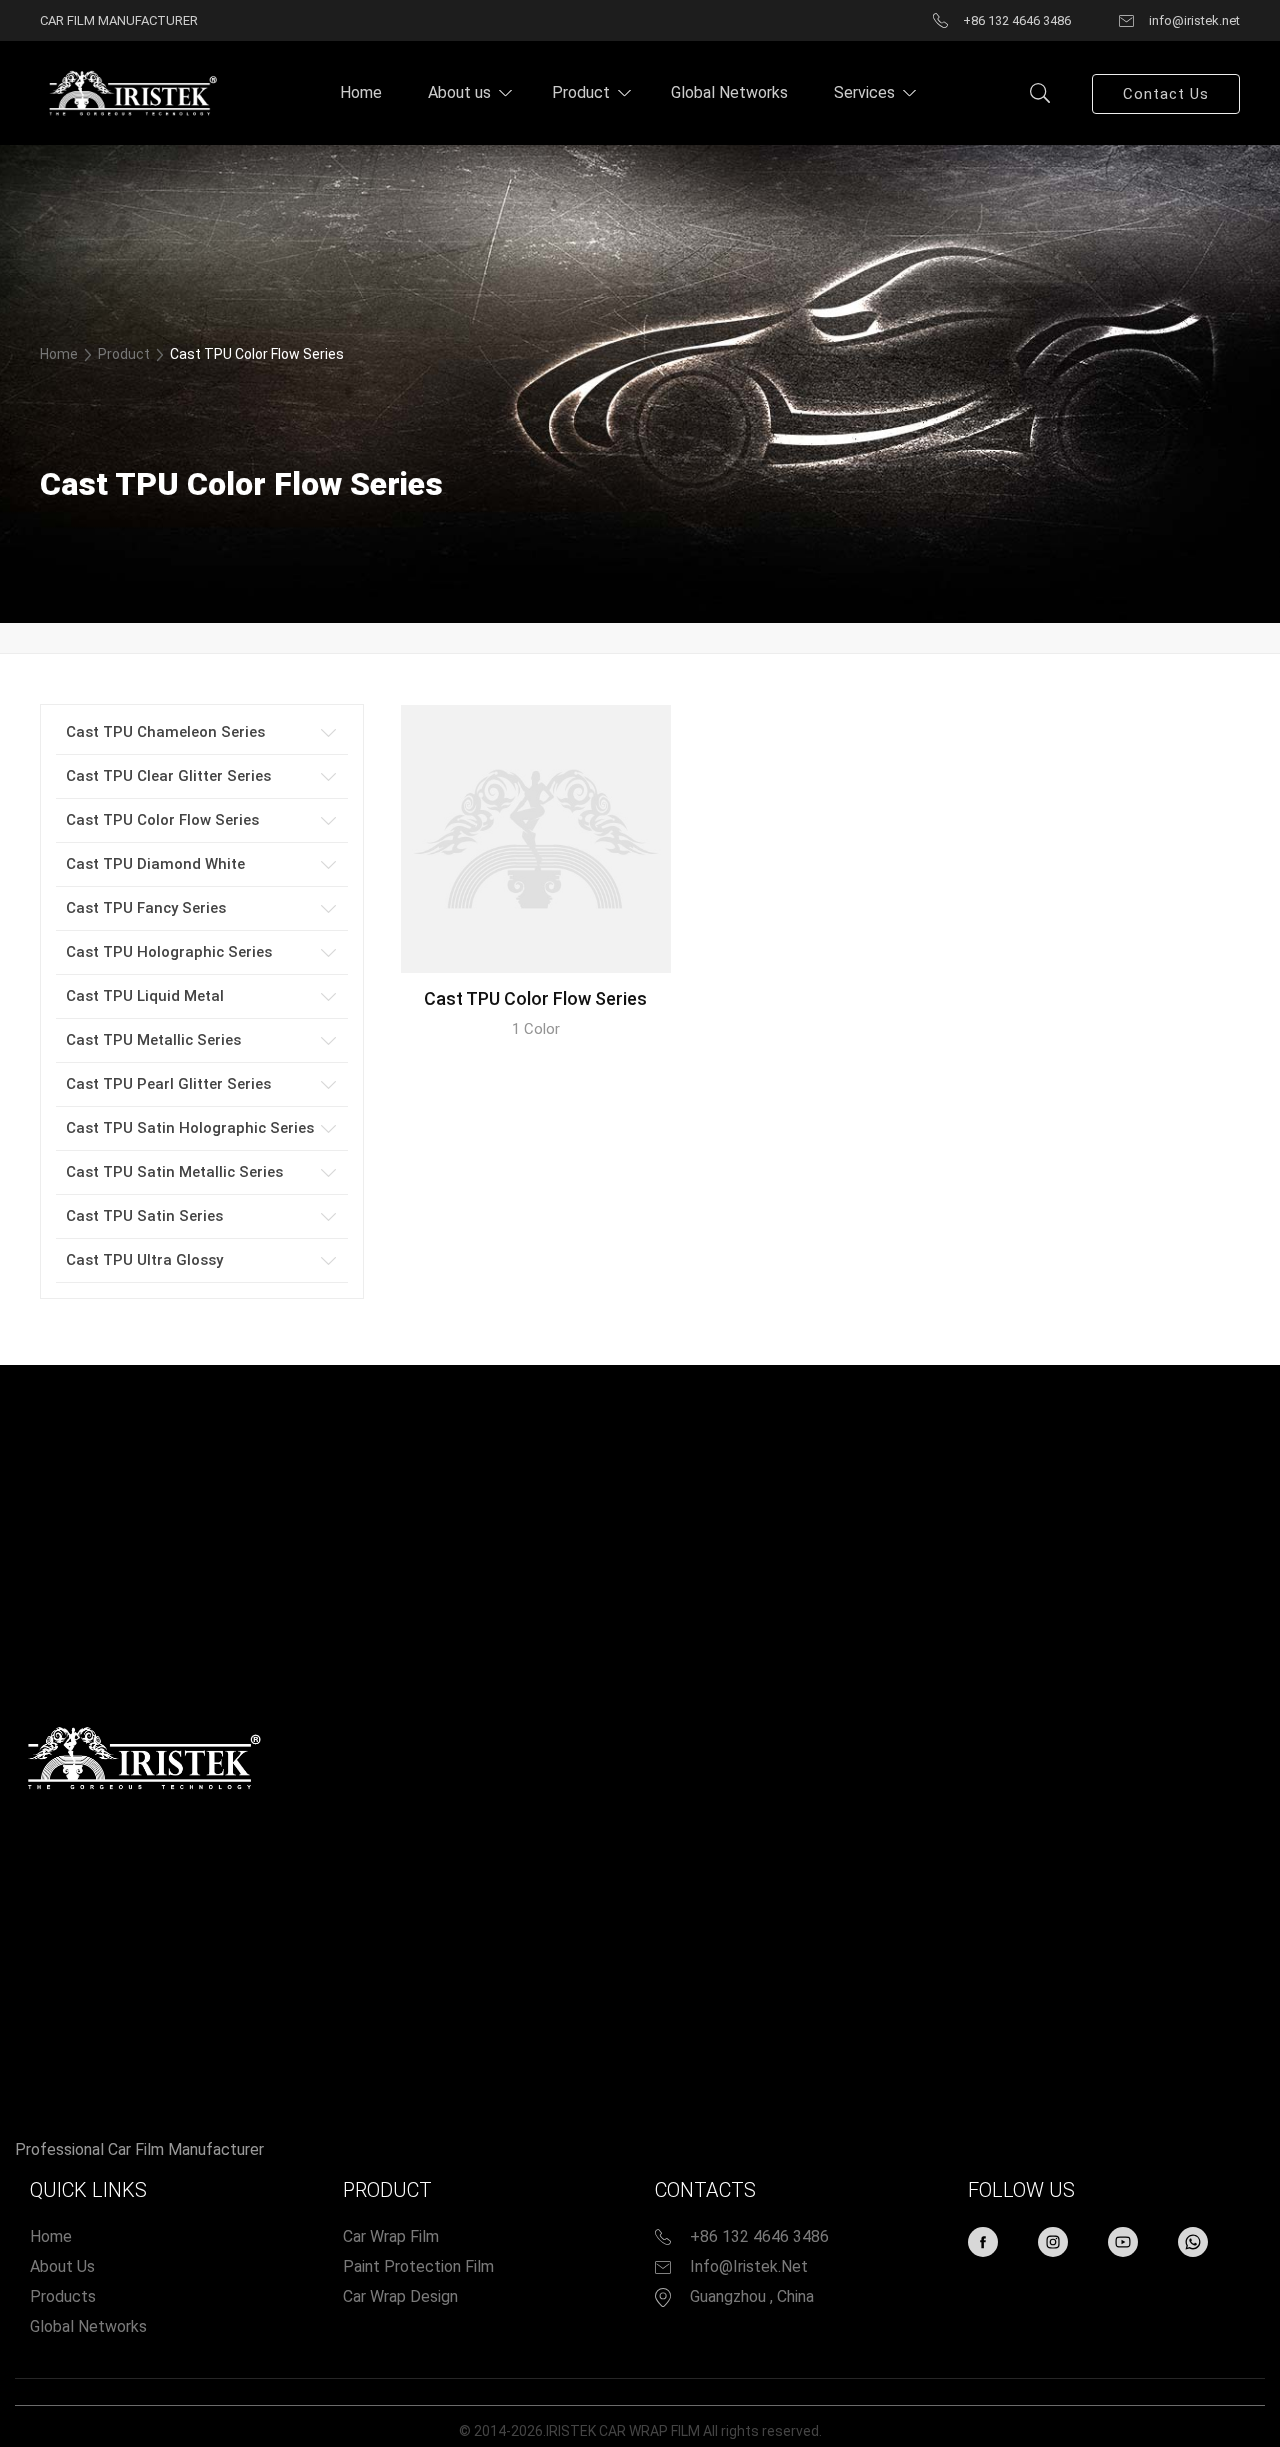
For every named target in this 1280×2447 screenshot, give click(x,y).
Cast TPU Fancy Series (146, 908)
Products (63, 2296)
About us (459, 92)
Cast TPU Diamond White (155, 864)
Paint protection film (418, 2266)
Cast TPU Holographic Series (169, 952)
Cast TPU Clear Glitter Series (168, 776)
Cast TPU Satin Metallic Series (174, 1172)
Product (581, 92)
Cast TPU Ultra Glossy (144, 1260)
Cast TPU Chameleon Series (165, 732)
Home (361, 92)
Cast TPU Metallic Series (153, 1040)
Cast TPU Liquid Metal (145, 996)
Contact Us (1166, 94)
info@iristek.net (749, 2266)
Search (1040, 93)
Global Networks (729, 92)
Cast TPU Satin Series (144, 1216)
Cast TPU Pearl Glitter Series (168, 1084)
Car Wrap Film (391, 2236)
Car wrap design (400, 2296)
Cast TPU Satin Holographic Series (190, 1128)
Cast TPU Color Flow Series (162, 820)
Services (864, 92)
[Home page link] (130, 92)
